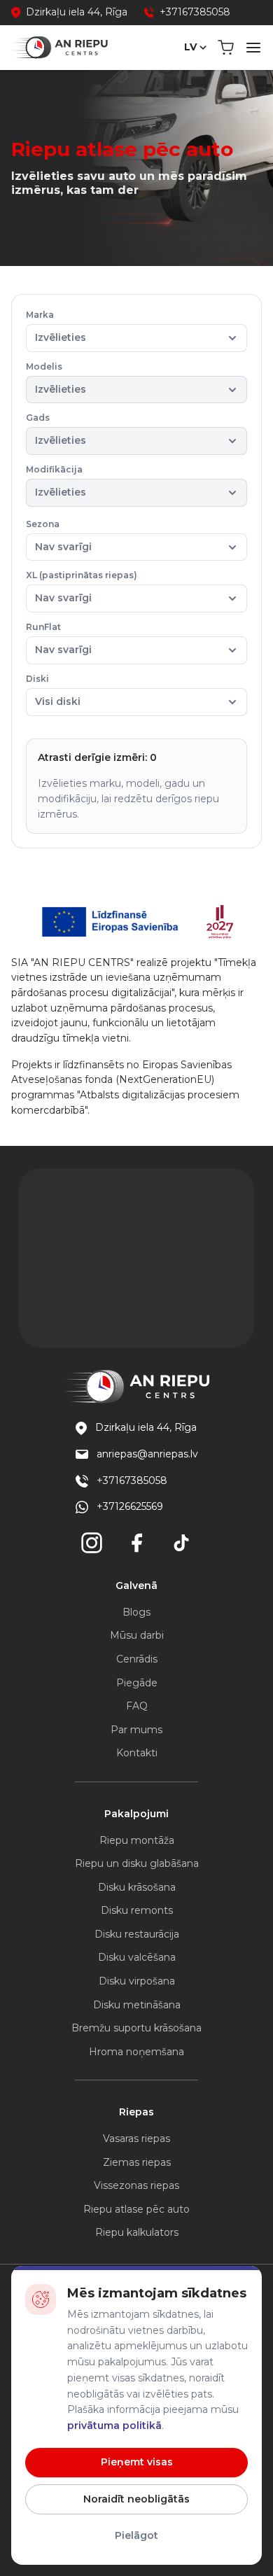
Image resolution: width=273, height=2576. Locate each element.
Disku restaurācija (137, 1934)
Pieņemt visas (137, 2462)
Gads (56, 429)
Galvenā (136, 1585)
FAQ (137, 1706)
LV (190, 47)
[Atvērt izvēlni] (253, 48)
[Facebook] (136, 1543)
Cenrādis (137, 1659)
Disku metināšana (137, 2005)
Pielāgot (136, 2535)
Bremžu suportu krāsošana (136, 2028)
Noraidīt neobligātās (136, 2499)
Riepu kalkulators (137, 2232)
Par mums (136, 1730)
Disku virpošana (137, 1981)
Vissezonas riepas (136, 2185)
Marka (56, 327)
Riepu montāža (137, 1840)
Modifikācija (56, 481)
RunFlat (59, 639)
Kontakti (137, 1753)
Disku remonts (137, 1910)
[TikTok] (181, 1543)
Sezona (59, 536)
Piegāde (137, 1683)
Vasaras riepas (136, 2138)
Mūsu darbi (137, 1635)
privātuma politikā (114, 2425)
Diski (53, 691)
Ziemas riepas (137, 2162)
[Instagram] (92, 1543)
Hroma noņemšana (136, 2052)
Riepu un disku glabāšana (137, 1863)
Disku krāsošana (137, 1887)
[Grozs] (226, 48)
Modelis (56, 378)
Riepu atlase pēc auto (136, 2209)
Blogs (136, 1612)
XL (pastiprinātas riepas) (82, 587)
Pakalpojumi (136, 1814)
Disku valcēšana (137, 1957)
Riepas (136, 2112)
